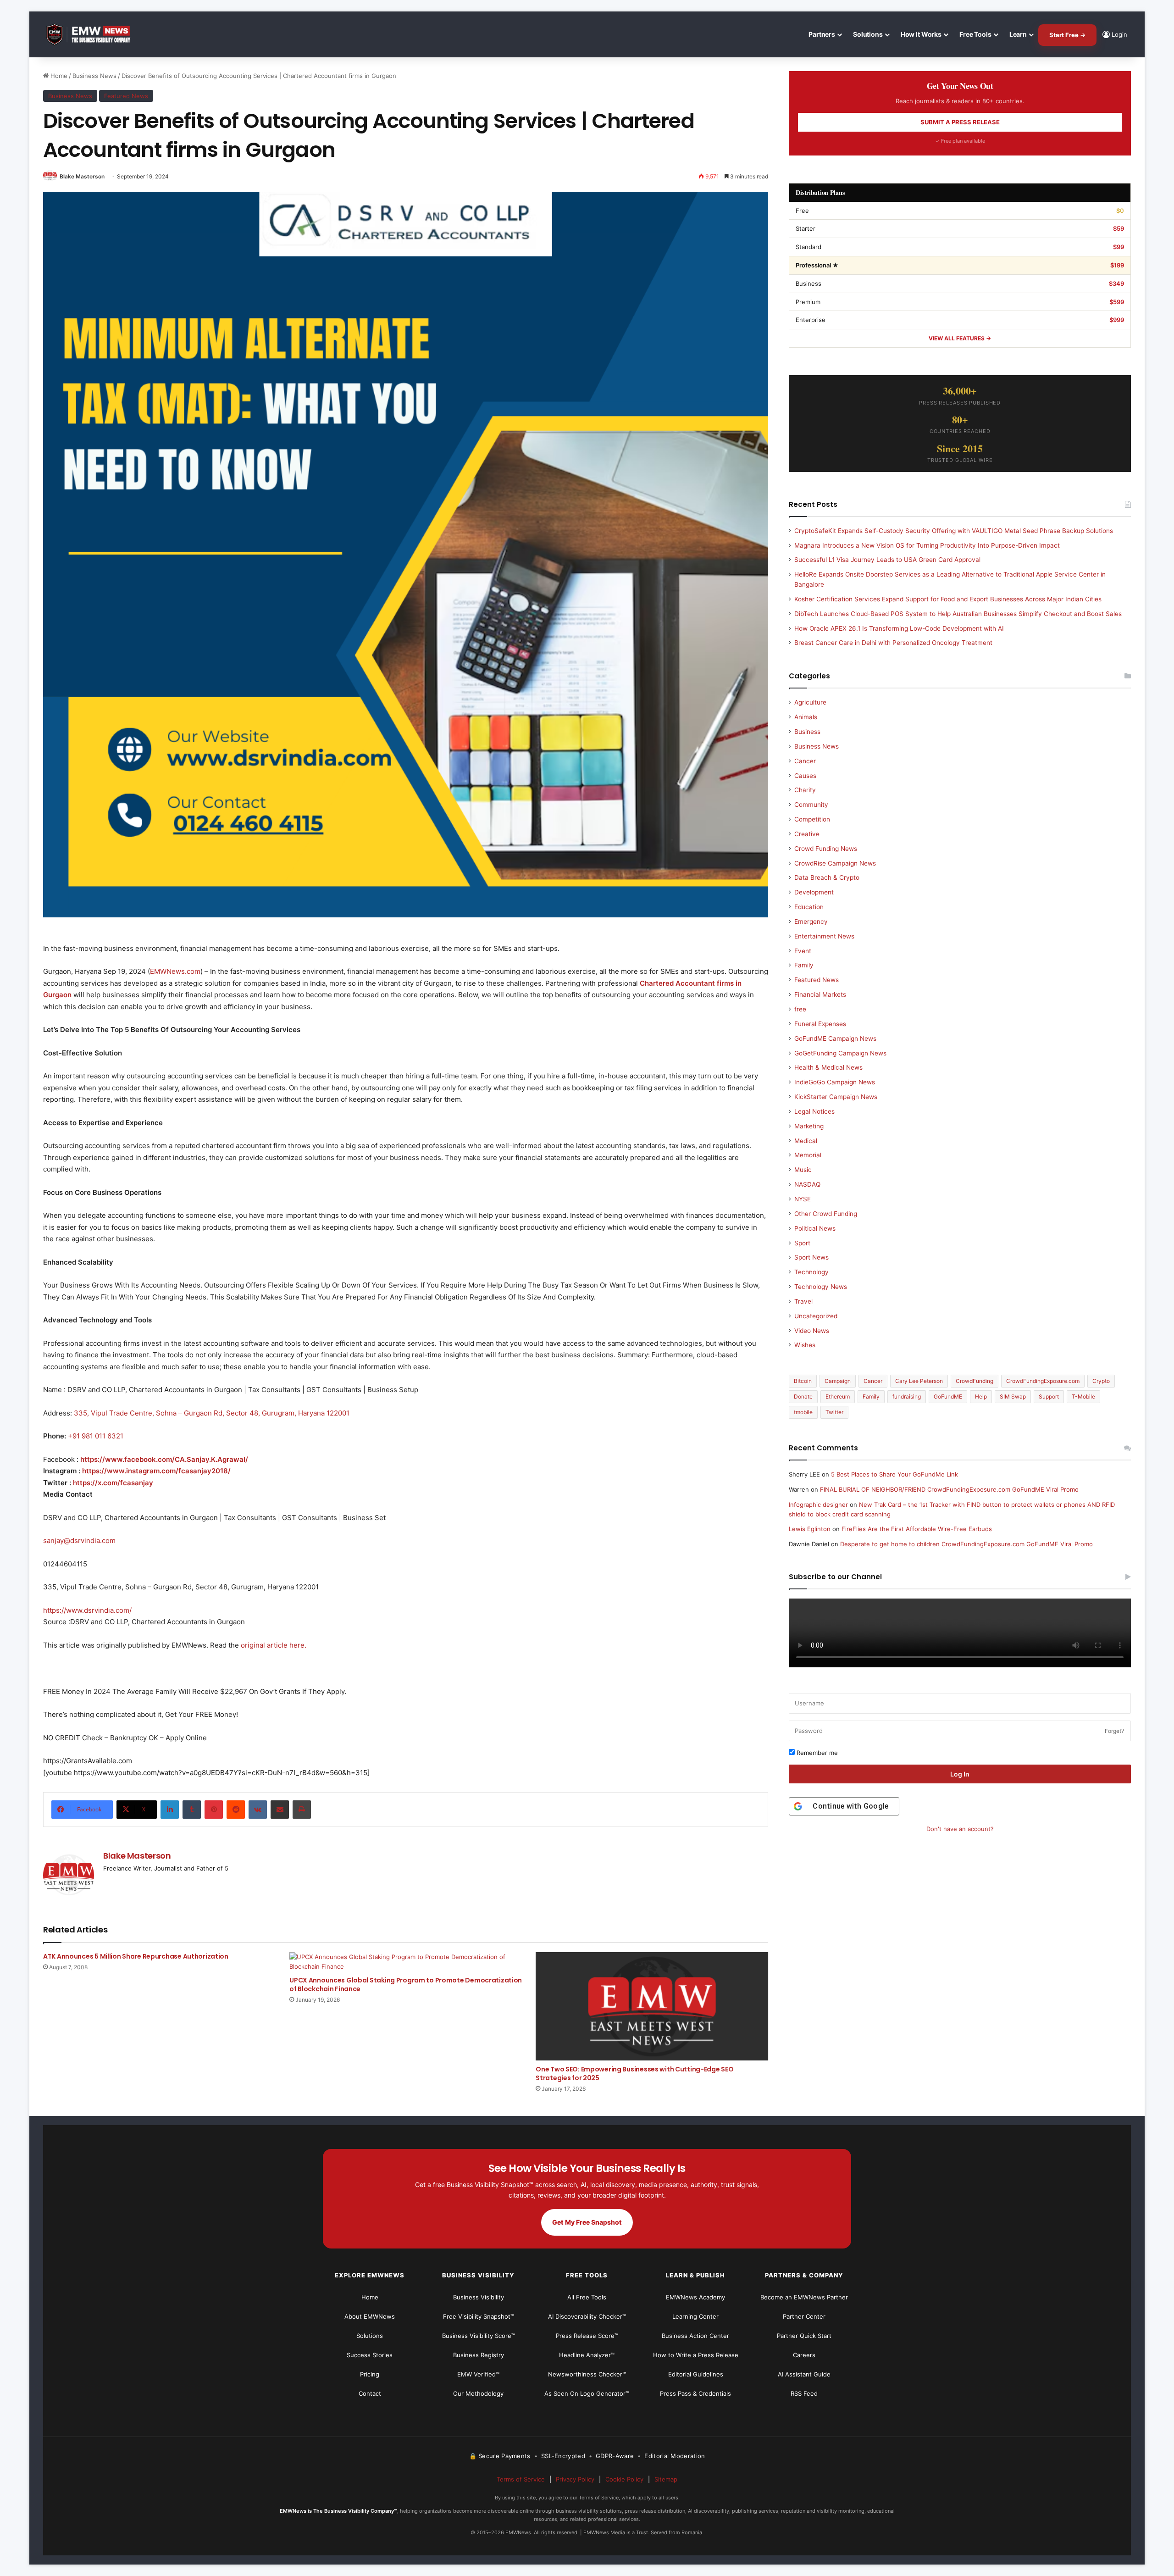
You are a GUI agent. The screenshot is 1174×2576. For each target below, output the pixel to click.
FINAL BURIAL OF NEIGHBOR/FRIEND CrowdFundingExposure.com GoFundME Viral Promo (949, 1489)
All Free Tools (587, 2297)
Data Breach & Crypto (827, 877)
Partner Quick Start (804, 2336)
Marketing (809, 1126)
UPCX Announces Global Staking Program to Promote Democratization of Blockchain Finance (406, 1985)
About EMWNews (370, 2316)
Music (803, 1170)
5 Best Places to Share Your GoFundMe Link (894, 1474)
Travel (803, 1301)
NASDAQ (807, 1184)
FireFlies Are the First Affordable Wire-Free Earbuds (917, 1529)
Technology (811, 1272)
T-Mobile (1083, 1396)
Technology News (821, 1287)
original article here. (274, 1645)
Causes (805, 776)
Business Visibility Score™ (479, 2336)
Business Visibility (479, 2297)
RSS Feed (804, 2393)
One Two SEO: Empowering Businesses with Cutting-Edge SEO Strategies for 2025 (634, 2074)
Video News (812, 1331)
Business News (94, 76)
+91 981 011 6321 (96, 1436)
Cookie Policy (624, 2479)
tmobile (803, 1412)
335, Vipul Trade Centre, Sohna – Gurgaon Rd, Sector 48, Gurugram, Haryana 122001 (212, 1413)
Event (803, 951)
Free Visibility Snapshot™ (479, 2316)
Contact (370, 2393)
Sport (802, 1243)
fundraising (907, 1396)
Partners (822, 34)
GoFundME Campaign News (835, 1038)
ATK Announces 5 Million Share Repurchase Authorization (136, 1956)
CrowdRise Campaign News (835, 863)
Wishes (805, 1345)
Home (58, 76)
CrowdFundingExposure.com (1043, 1381)
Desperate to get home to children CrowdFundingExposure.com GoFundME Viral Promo (966, 1544)
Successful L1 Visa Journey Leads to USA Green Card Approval (887, 560)
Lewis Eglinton (810, 1529)
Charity (805, 790)
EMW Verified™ (478, 2374)
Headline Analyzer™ (587, 2355)
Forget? (1114, 1731)
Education (809, 907)
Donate (803, 1396)
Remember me (816, 1753)
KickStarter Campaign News (836, 1097)
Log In (960, 1774)
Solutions (868, 34)
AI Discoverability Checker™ (587, 2316)
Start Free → (1067, 35)
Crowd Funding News (826, 849)
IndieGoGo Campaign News (835, 1082)
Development (814, 892)
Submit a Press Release (960, 122)
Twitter (834, 1412)
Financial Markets (820, 994)
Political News (815, 1228)
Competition (812, 819)
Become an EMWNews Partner (804, 2297)
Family (804, 965)
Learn (1018, 34)
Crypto (1101, 1381)
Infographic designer (818, 1505)
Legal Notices (814, 1111)
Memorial (808, 1155)
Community (811, 805)
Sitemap (666, 2479)
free (800, 1009)
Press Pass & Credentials (695, 2393)
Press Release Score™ (587, 2336)
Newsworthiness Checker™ (587, 2374)
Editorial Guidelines (696, 2374)
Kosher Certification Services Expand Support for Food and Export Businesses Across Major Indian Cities (948, 599)
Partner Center (804, 2316)
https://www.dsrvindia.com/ (87, 1610)
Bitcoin (803, 1381)
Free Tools (975, 34)
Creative (807, 834)
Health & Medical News (828, 1067)
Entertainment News (824, 936)
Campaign (838, 1381)
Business (807, 732)
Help (981, 1396)
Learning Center (695, 2316)
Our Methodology (478, 2393)
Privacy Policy (575, 2479)
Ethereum (838, 1396)
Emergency (811, 922)
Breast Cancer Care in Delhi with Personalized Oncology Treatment (893, 643)
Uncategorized (816, 1316)
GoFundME (948, 1396)
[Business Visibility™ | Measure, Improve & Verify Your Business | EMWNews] (94, 35)
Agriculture (810, 702)
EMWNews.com (175, 971)
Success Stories (370, 2355)
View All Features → (960, 338)
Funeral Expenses (820, 1024)
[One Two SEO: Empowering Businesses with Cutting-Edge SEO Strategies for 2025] (652, 2006)
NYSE (803, 1199)
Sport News (811, 1257)
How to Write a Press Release (696, 2355)
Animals (806, 717)
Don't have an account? (960, 1829)
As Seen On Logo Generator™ (587, 2393)
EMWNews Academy (695, 2297)
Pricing (370, 2374)
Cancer (805, 761)
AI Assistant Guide (804, 2374)
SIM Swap (1013, 1396)
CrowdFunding (975, 1381)
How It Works (921, 34)
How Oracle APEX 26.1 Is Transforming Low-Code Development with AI (899, 628)
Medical (806, 1141)
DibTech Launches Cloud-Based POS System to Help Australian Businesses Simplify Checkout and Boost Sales (958, 614)
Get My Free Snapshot (587, 2222)
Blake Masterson (82, 176)
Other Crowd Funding (826, 1214)
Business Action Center (695, 2336)
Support (1049, 1396)
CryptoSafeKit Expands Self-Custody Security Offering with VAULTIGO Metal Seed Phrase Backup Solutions (954, 531)
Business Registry (479, 2355)
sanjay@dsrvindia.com (79, 1541)
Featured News (126, 96)
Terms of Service (521, 2479)
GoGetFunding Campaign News (840, 1053)
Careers (804, 2355)
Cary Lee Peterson (919, 1381)
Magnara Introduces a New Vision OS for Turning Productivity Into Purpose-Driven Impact (927, 545)
